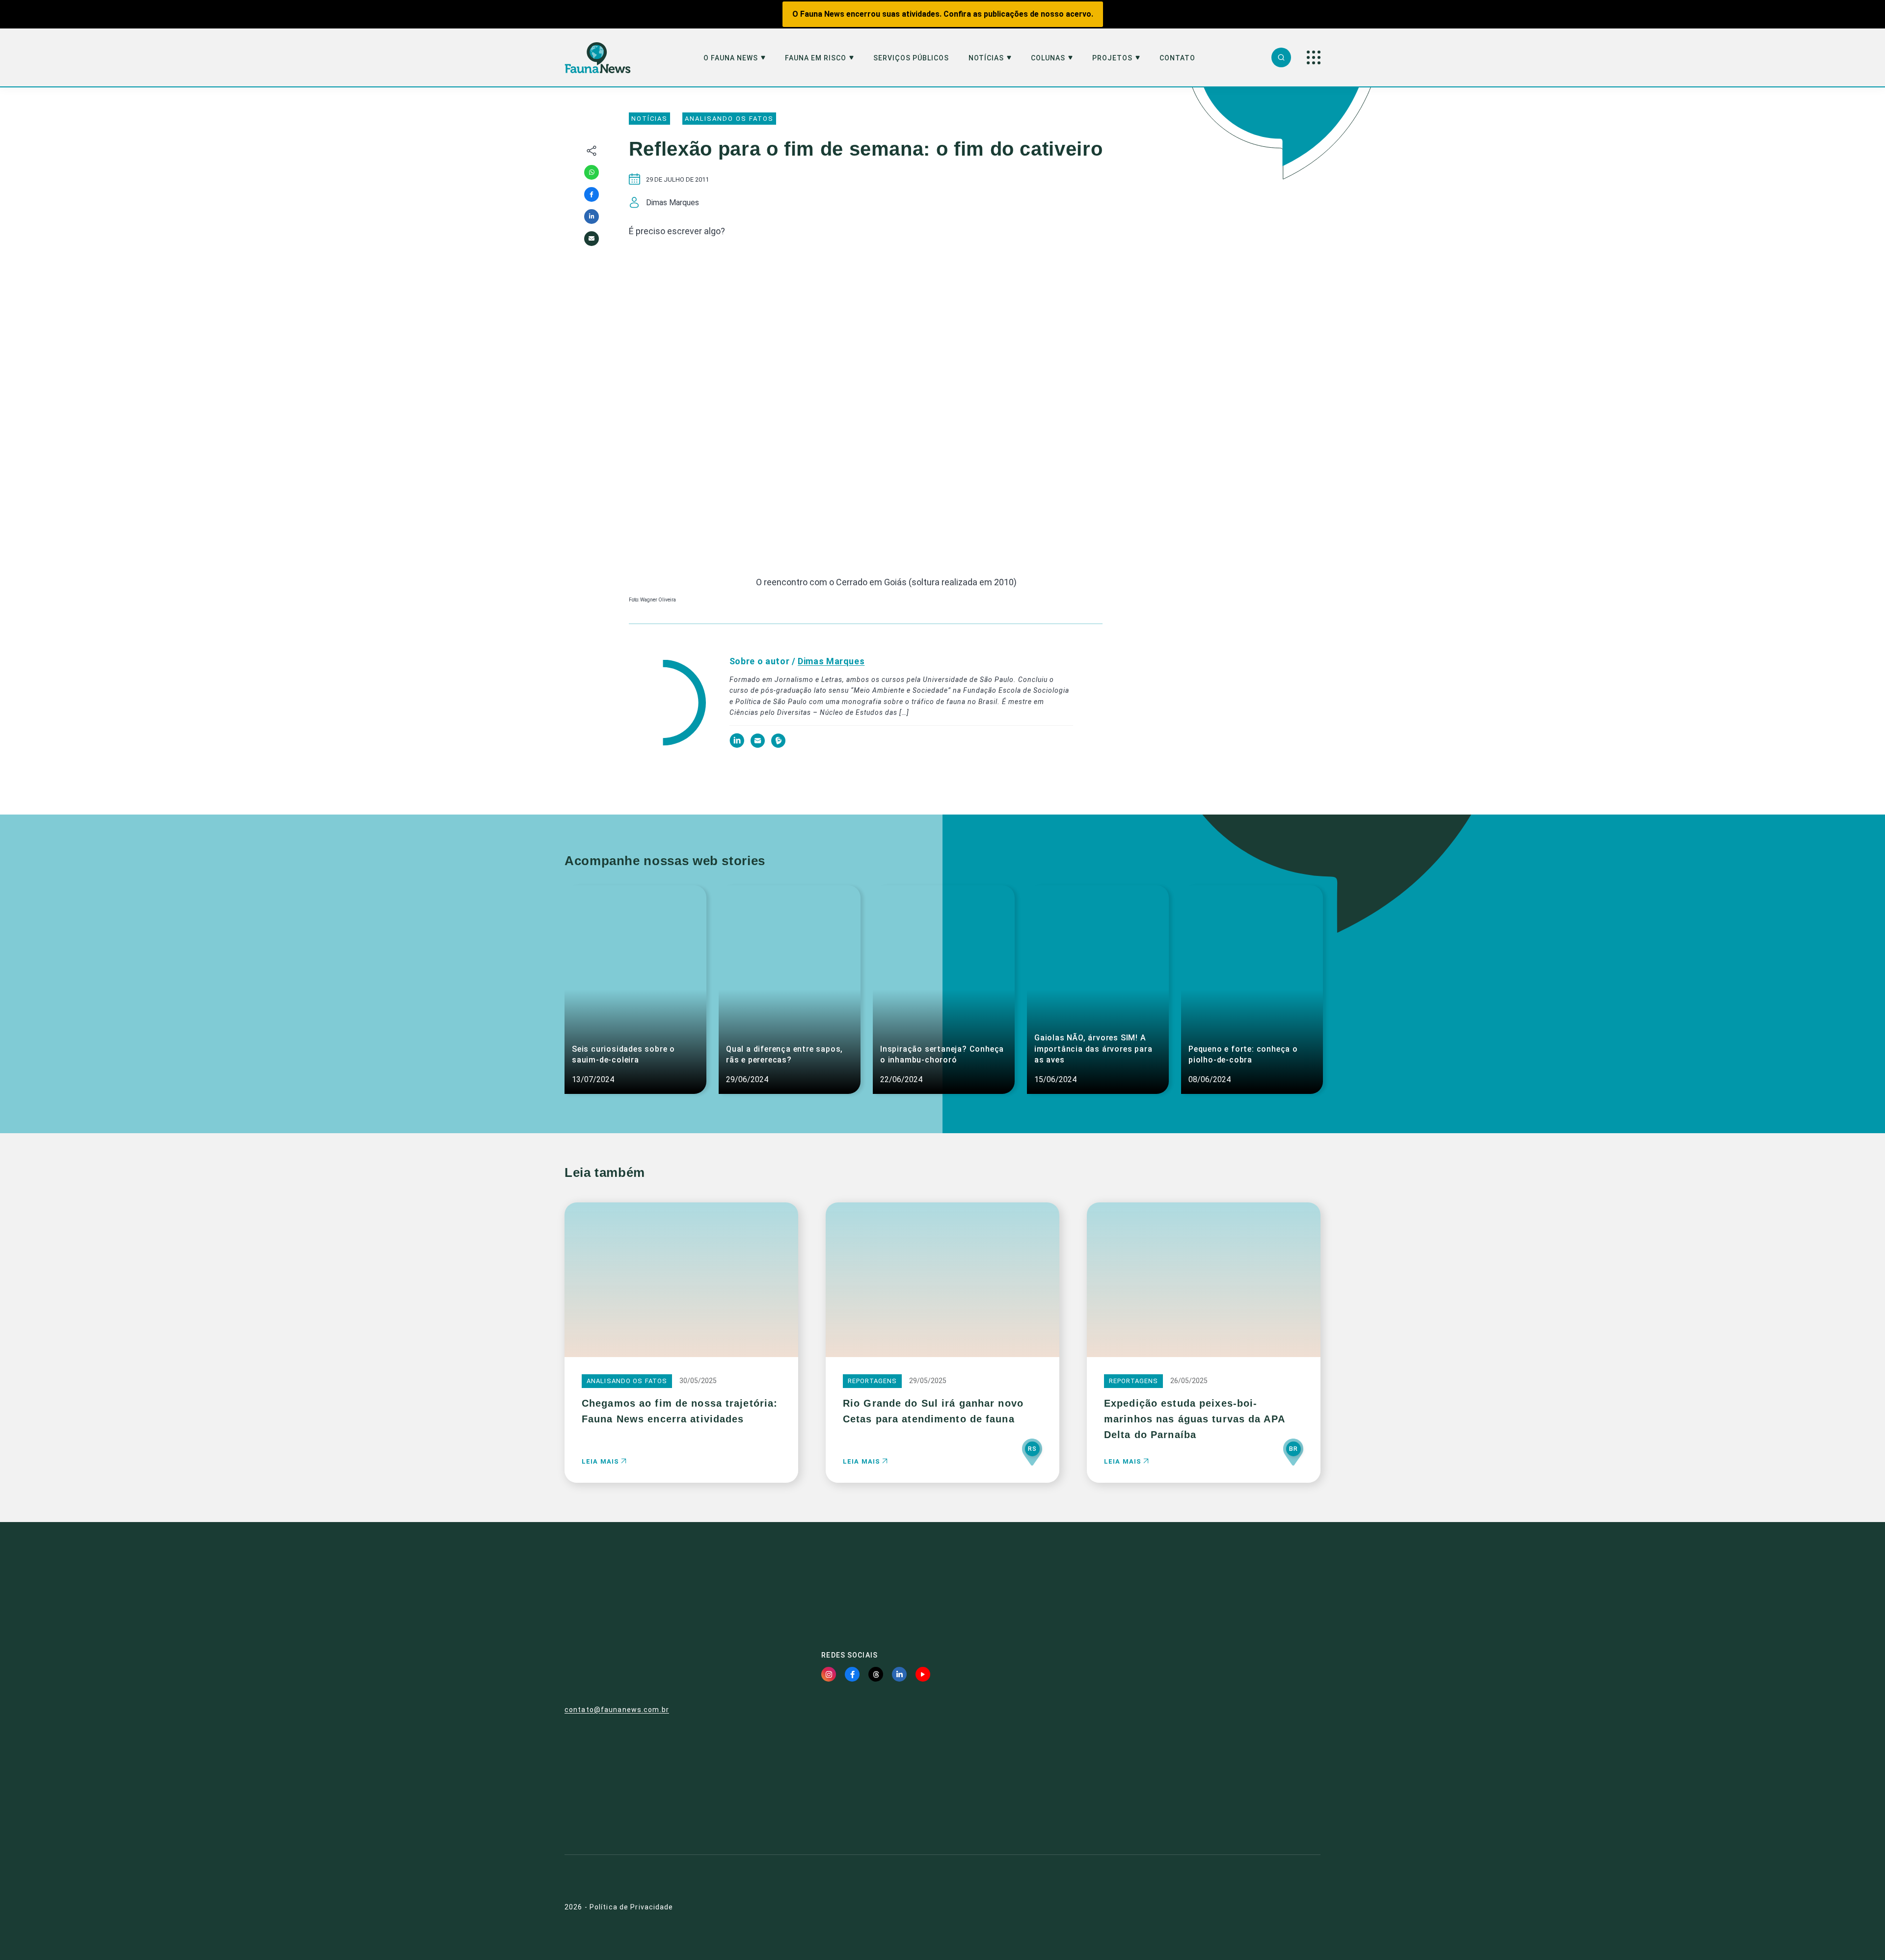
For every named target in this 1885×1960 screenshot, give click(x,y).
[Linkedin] (592, 217)
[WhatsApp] (592, 172)
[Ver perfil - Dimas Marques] (667, 703)
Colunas (1048, 58)
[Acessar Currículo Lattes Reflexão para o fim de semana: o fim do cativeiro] (778, 745)
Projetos (1112, 58)
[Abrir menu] (1314, 57)
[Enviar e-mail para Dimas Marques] (758, 745)
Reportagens (872, 1381)
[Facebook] (592, 194)
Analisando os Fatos (729, 119)
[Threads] (876, 1674)
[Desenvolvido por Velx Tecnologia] (1264, 1907)
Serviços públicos (911, 58)
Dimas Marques (831, 661)
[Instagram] (829, 1674)
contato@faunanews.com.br (617, 1710)
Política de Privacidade (632, 1907)
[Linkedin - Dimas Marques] (738, 745)
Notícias (986, 58)
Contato (1177, 58)
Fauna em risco (816, 58)
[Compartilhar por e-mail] (592, 239)
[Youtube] (923, 1674)
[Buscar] (1281, 57)
